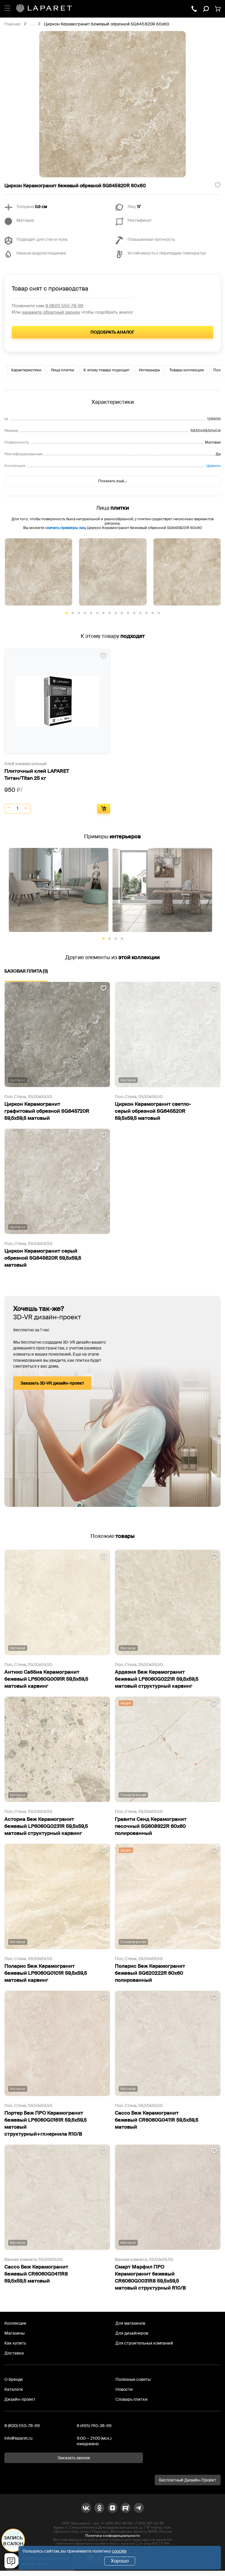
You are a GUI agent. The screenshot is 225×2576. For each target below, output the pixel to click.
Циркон (213, 466)
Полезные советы (133, 2379)
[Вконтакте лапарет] (86, 2508)
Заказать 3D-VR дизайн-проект (52, 1383)
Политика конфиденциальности (112, 2536)
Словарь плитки (132, 2399)
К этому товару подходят (106, 370)
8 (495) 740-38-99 (94, 2426)
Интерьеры (149, 370)
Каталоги (14, 2389)
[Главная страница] (44, 9)
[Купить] (104, 809)
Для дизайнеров (132, 2333)
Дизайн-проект (20, 2399)
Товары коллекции (187, 370)
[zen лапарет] (112, 2508)
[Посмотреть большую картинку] (112, 104)
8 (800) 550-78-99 (64, 306)
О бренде (14, 2379)
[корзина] (218, 9)
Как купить (15, 2343)
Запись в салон (13, 2541)
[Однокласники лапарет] (99, 2508)
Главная (12, 24)
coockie (119, 2551)
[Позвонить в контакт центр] (194, 9)
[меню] (7, 7)
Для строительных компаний (144, 2343)
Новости (124, 2389)
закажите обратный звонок (51, 312)
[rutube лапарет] (126, 2508)
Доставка (14, 2353)
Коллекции (15, 2323)
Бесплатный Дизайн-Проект (188, 2480)
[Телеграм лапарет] (139, 2508)
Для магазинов (130, 2323)
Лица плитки (62, 370)
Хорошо (120, 2561)
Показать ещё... (112, 481)
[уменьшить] (9, 808)
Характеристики (26, 370)
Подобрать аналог (112, 332)
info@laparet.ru (18, 2438)
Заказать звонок (74, 2458)
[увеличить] (26, 808)
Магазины (15, 2333)
